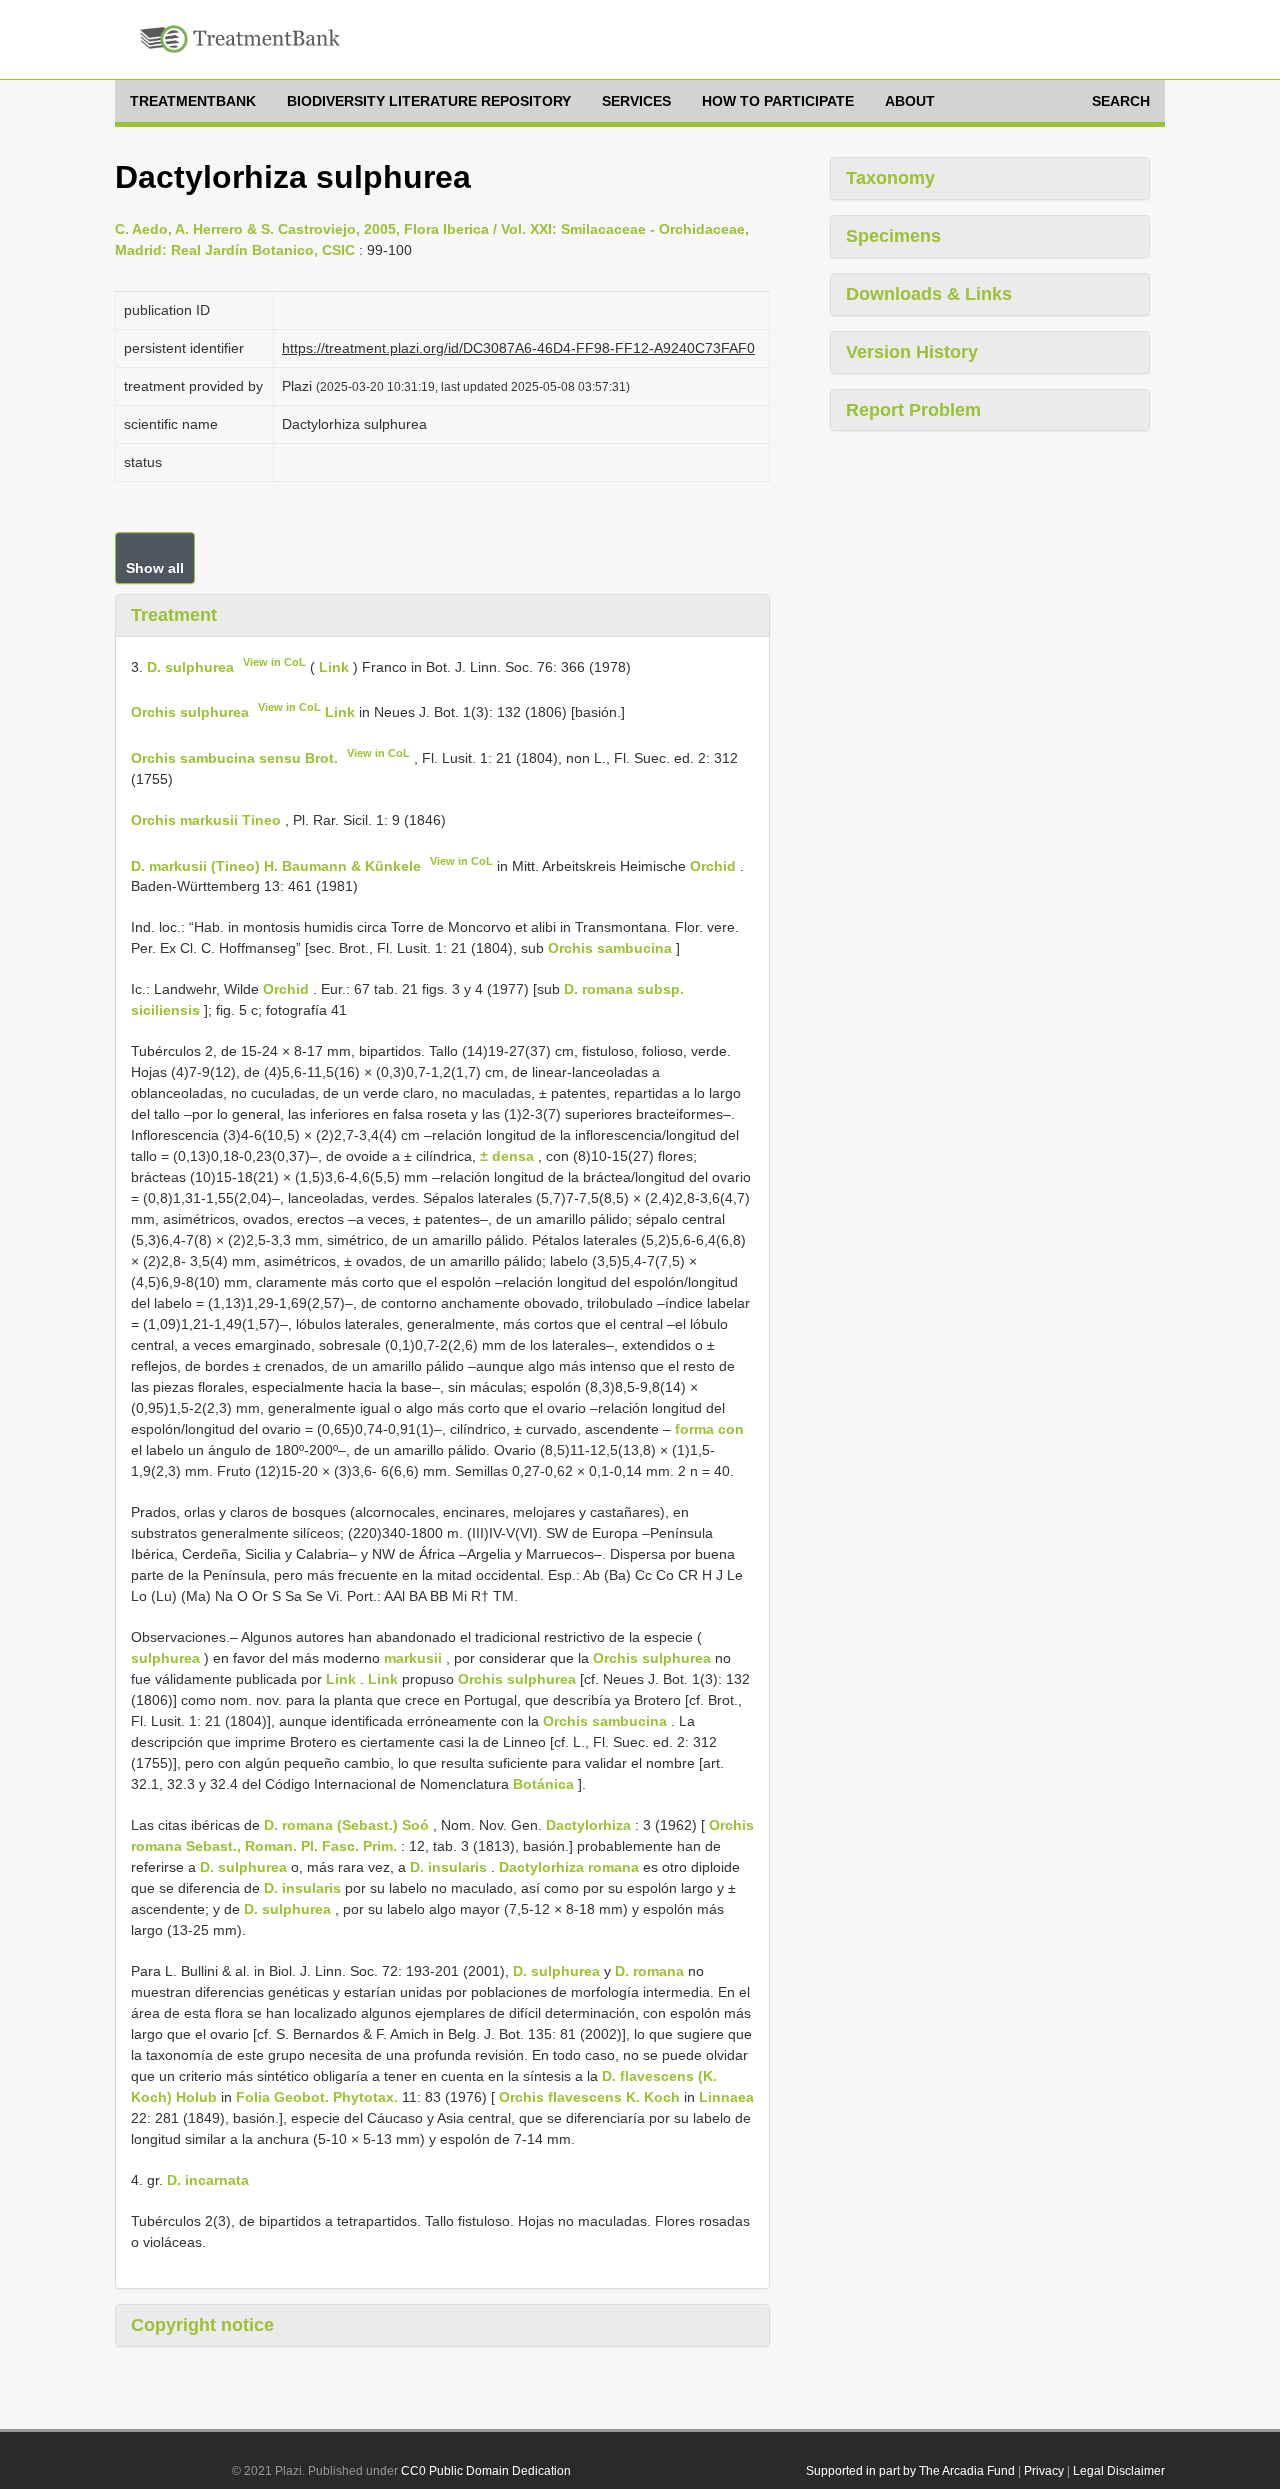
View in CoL (274, 662)
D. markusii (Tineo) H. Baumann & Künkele (276, 865)
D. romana (649, 1971)
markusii (413, 1658)
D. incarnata (208, 2180)
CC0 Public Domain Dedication (486, 2471)
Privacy (1044, 2471)
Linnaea (726, 2097)
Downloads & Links (929, 294)
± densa (507, 1156)
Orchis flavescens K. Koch (589, 2097)
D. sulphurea (190, 666)
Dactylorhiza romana (569, 1867)
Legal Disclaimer (1119, 2471)
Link (334, 666)
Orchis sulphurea (190, 712)
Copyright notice (202, 2325)
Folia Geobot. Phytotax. (317, 2097)
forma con (709, 1429)
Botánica (543, 1784)
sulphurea (165, 1658)
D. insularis (448, 1867)
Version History (912, 352)
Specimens (893, 236)
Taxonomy (890, 178)
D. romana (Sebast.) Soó (346, 1825)
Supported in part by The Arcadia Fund (910, 2471)
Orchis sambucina (610, 948)
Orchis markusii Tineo (206, 820)
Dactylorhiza (588, 1825)
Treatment (174, 615)
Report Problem (913, 410)
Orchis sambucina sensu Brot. (234, 758)
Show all (155, 568)
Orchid (713, 865)
